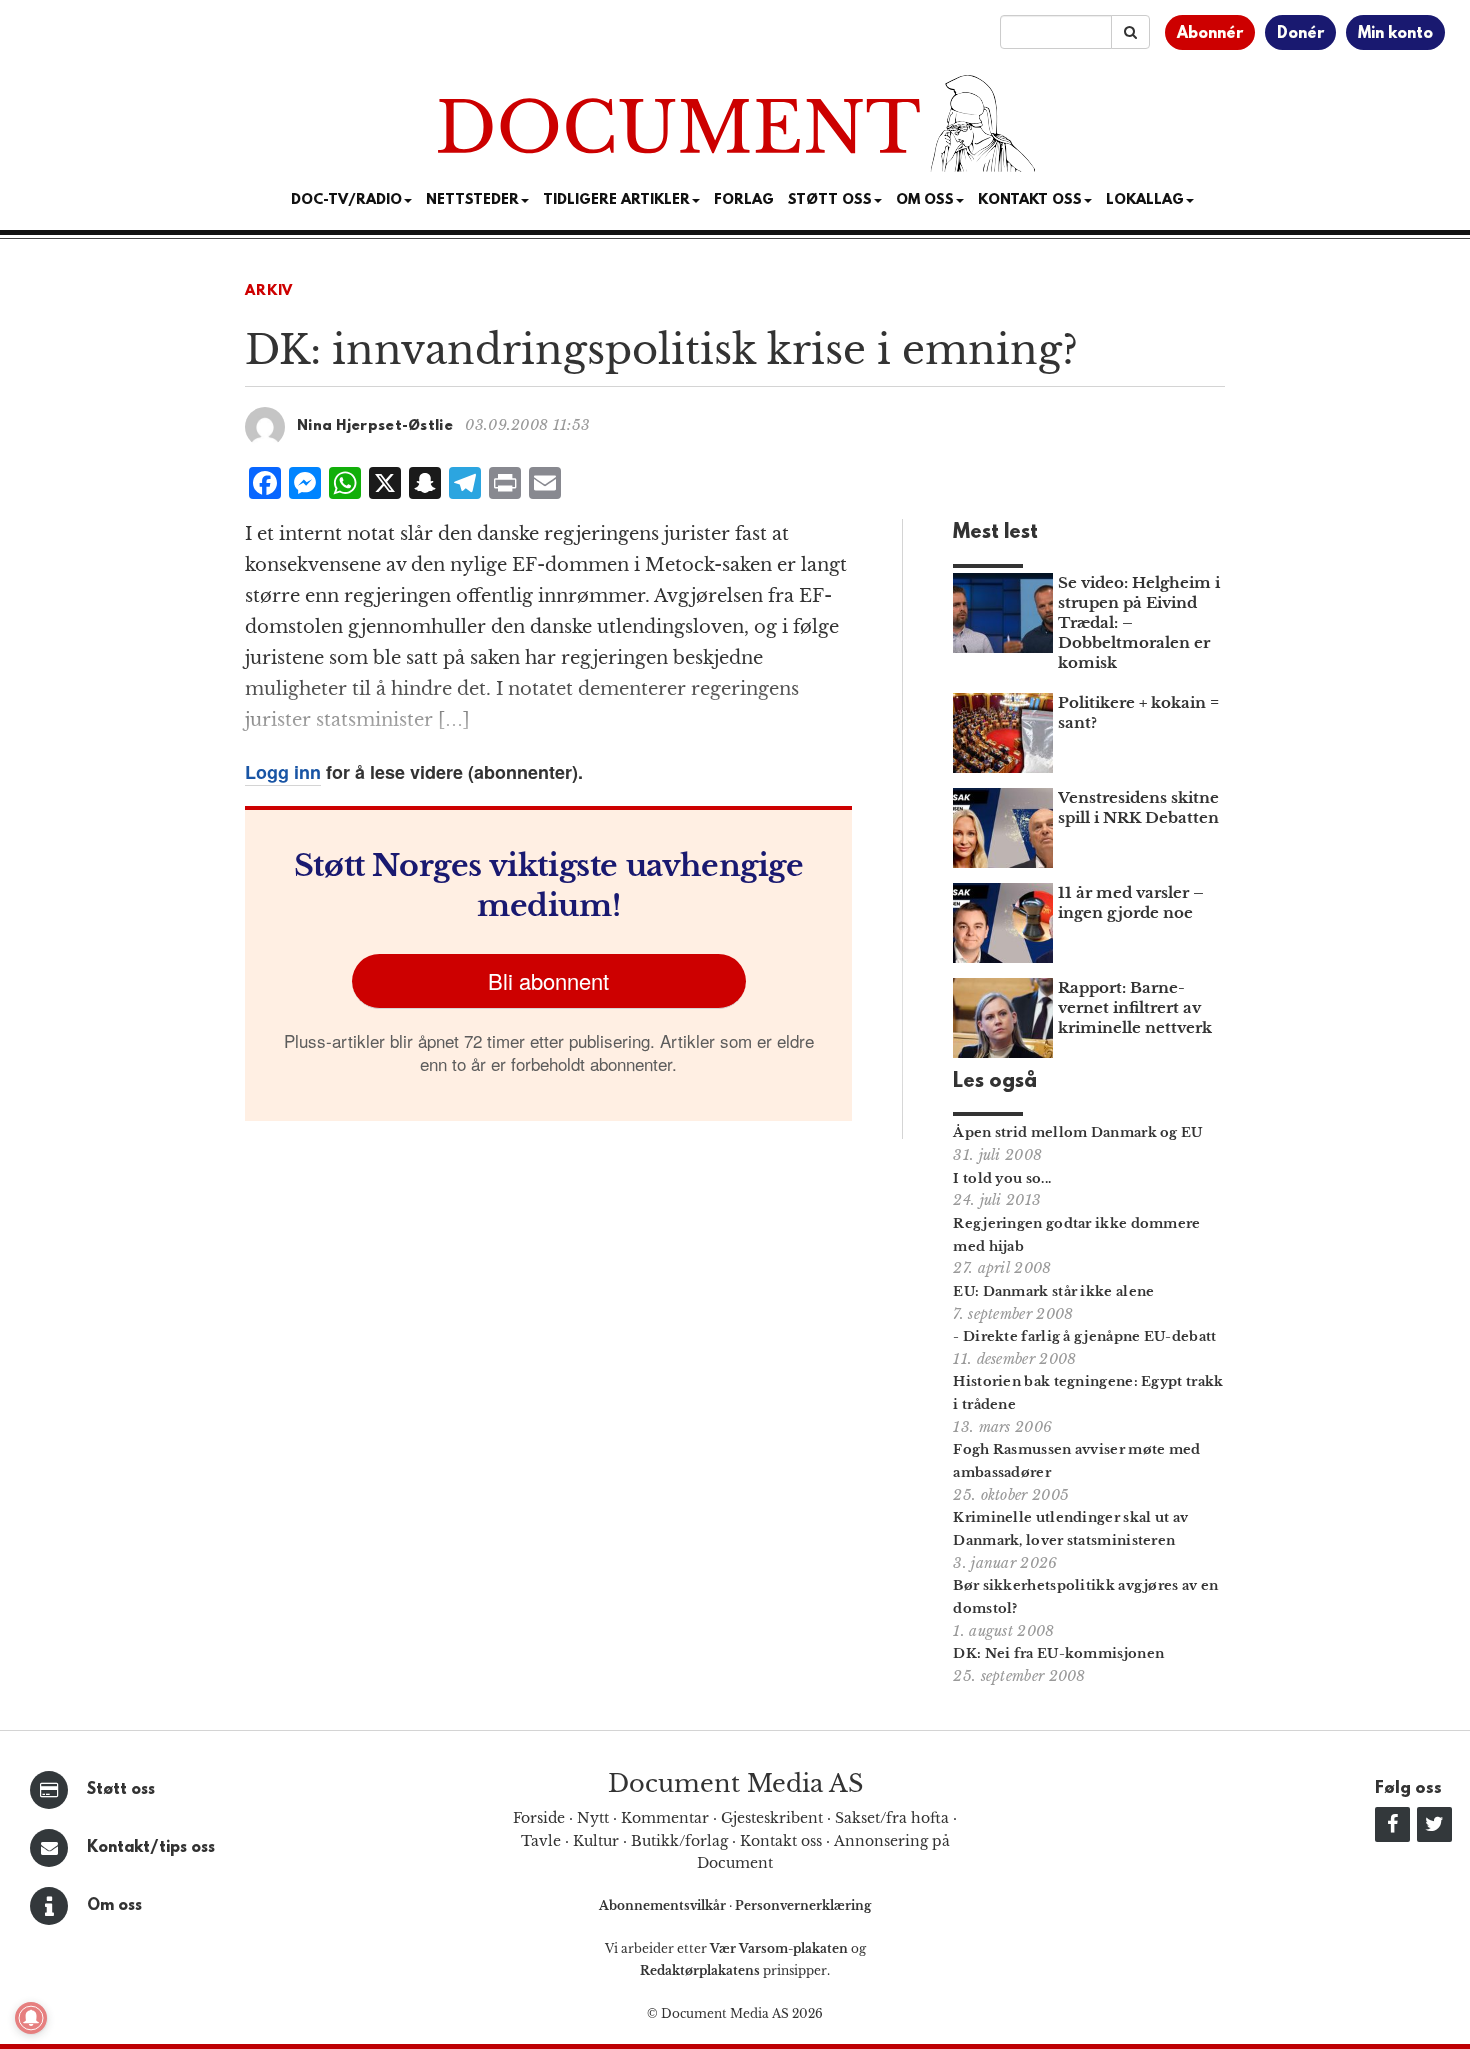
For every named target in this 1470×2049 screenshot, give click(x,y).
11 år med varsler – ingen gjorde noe (1131, 902)
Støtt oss (121, 1790)
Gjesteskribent (772, 1818)
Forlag (744, 200)
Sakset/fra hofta (892, 1818)
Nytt (593, 1818)
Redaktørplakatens (700, 1970)
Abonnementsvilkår (664, 1905)
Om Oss (925, 200)
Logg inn (283, 772)
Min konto (1395, 34)
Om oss (114, 1906)
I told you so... (1002, 1178)
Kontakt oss (1030, 200)
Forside (539, 1818)
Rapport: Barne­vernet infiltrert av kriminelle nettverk (1135, 1007)
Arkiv (269, 291)
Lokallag (1145, 200)
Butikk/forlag (679, 1841)
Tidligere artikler (616, 200)
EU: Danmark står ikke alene (1053, 1291)
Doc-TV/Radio (346, 200)
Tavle (541, 1841)
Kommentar (665, 1818)
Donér (1300, 34)
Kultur (596, 1841)
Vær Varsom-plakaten (779, 1948)
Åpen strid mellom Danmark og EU (1077, 1132)
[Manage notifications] (31, 2018)
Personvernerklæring (803, 1905)
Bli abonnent (548, 980)
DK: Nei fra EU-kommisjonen (1058, 1653)
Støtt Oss (830, 200)
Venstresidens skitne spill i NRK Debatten (1138, 807)
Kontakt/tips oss (151, 1848)
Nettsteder (472, 200)
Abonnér (1210, 34)
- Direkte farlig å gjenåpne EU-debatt (1084, 1336)
